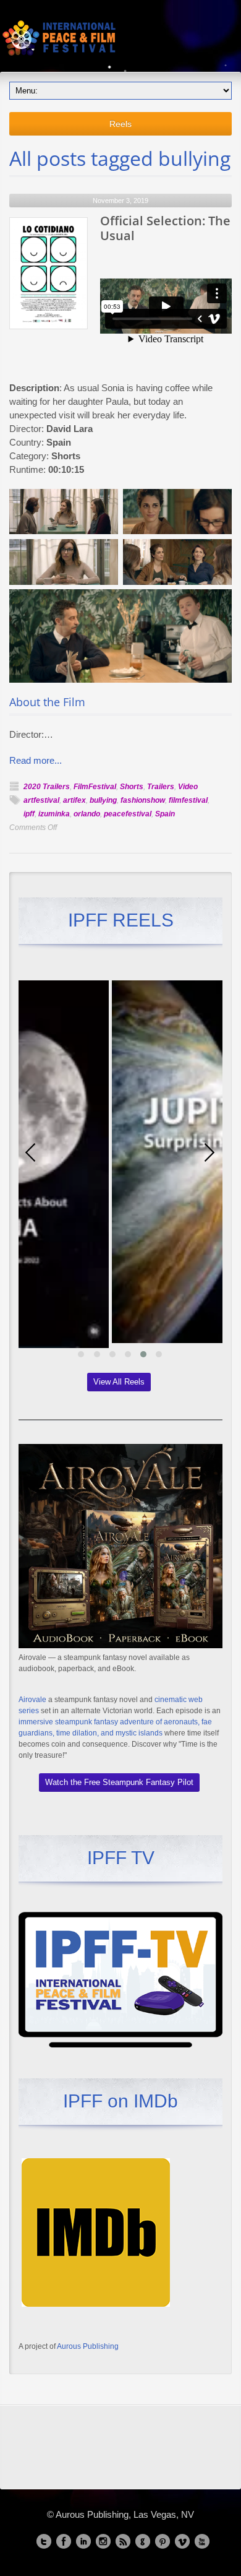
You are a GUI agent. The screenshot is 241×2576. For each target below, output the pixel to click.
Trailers (161, 787)
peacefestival (128, 814)
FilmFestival (95, 787)
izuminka (54, 814)
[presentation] (31, 1152)
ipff (29, 814)
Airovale (32, 1700)
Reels (120, 124)
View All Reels (119, 1382)
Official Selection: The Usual (165, 228)
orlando (87, 814)
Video (188, 787)
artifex (74, 800)
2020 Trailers (47, 787)
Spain (165, 814)
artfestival (41, 800)
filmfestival (188, 800)
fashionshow (143, 800)
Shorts (132, 787)
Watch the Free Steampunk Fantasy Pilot (119, 1782)
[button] (81, 1354)
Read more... (36, 760)
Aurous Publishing (88, 2346)
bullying (103, 800)
